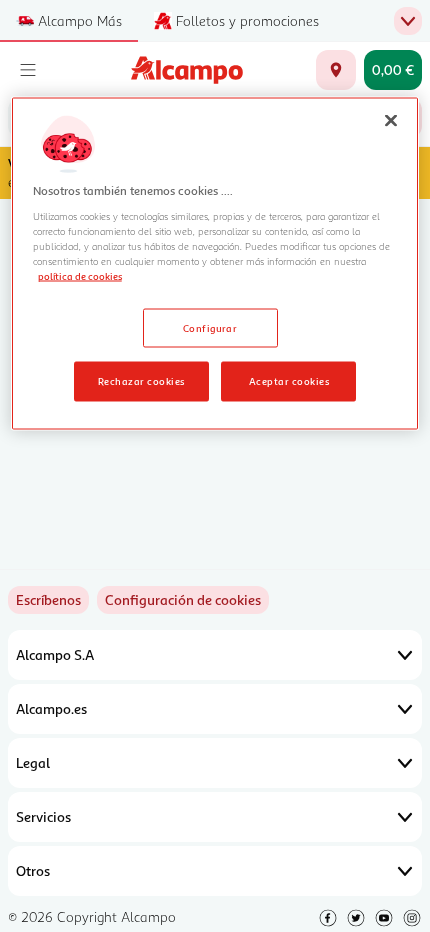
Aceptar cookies (289, 381)
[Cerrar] (391, 120)
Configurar (210, 327)
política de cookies (80, 275)
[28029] (336, 70)
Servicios (43, 816)
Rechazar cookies (141, 381)
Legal (33, 762)
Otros (33, 870)
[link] (183, 600)
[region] (215, 263)
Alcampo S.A (55, 654)
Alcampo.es (51, 708)
